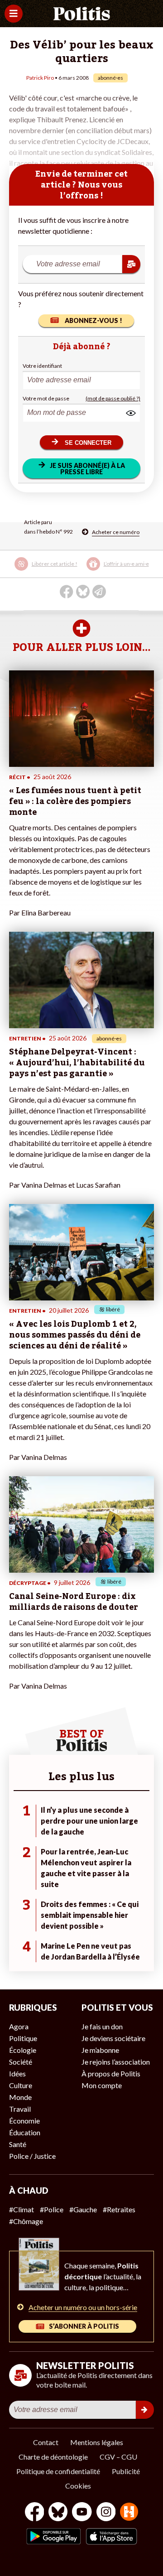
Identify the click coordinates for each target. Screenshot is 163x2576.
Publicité (126, 2471)
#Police (52, 2209)
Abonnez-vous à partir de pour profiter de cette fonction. (74, 570)
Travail (20, 2109)
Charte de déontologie (53, 2457)
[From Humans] (129, 2513)
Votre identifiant (42, 366)
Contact (46, 2442)
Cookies (78, 2486)
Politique (23, 2038)
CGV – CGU (118, 2457)
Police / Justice (32, 2156)
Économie (24, 2121)
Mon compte (102, 2085)
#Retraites (119, 2209)
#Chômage (26, 2221)
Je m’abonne (100, 2050)
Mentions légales (97, 2442)
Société (21, 2062)
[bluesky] (58, 2513)
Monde (20, 2097)
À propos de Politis (111, 2073)
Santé (18, 2144)
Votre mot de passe (46, 398)
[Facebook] (35, 2513)
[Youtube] (82, 2513)
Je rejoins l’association (116, 2062)
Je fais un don (102, 2026)
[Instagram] (106, 2513)
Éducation (25, 2132)
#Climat (22, 2209)
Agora (19, 2026)
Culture (21, 2085)
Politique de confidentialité (58, 2471)
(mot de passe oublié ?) (113, 398)
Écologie (23, 2050)
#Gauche (83, 2209)
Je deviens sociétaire (113, 2038)
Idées (17, 2073)
